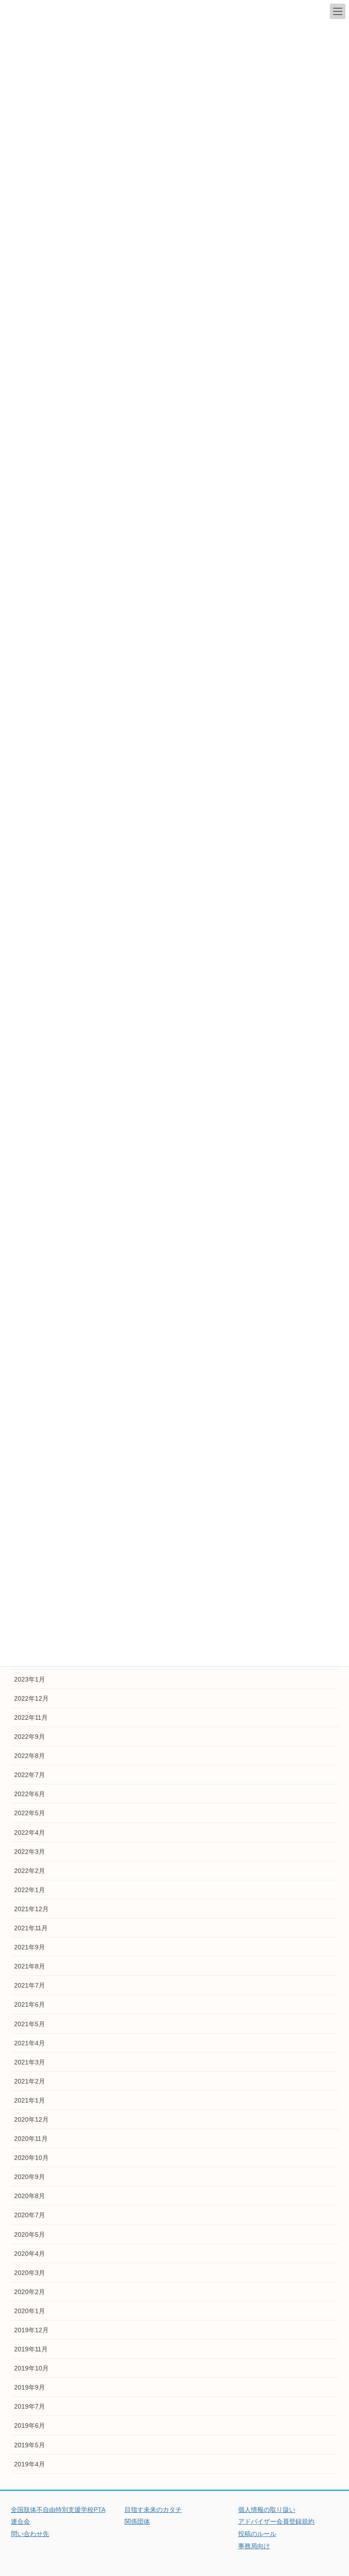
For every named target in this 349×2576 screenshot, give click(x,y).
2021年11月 (31, 1928)
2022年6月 (30, 1794)
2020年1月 (30, 2311)
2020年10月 (31, 2158)
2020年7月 (30, 2215)
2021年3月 (30, 2062)
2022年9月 (30, 1737)
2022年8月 (30, 1756)
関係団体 (137, 2521)
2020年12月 (31, 2119)
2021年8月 (30, 1966)
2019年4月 (30, 2464)
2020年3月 (30, 2273)
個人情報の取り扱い (267, 2510)
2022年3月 (30, 1852)
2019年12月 (31, 2330)
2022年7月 (30, 1775)
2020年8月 (30, 2196)
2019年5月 (30, 2445)
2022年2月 (30, 1871)
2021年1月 (30, 2100)
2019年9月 (30, 2387)
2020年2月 (30, 2292)
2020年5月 (30, 2235)
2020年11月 (31, 2139)
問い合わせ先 (30, 2534)
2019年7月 (30, 2406)
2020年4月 (30, 2254)
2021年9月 (30, 1947)
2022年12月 (31, 1698)
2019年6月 (30, 2425)
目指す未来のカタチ (153, 2510)
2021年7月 (30, 1985)
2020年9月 (30, 2177)
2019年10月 (31, 2368)
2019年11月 (31, 2349)
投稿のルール (257, 2534)
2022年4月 (30, 1833)
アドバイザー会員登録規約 (276, 2521)
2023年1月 (30, 1679)
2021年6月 (30, 2004)
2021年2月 (30, 2081)
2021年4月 (30, 2043)
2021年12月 (31, 1909)
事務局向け (254, 2546)
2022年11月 (31, 1717)
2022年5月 (30, 1813)
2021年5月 (30, 2024)
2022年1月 (30, 1890)
